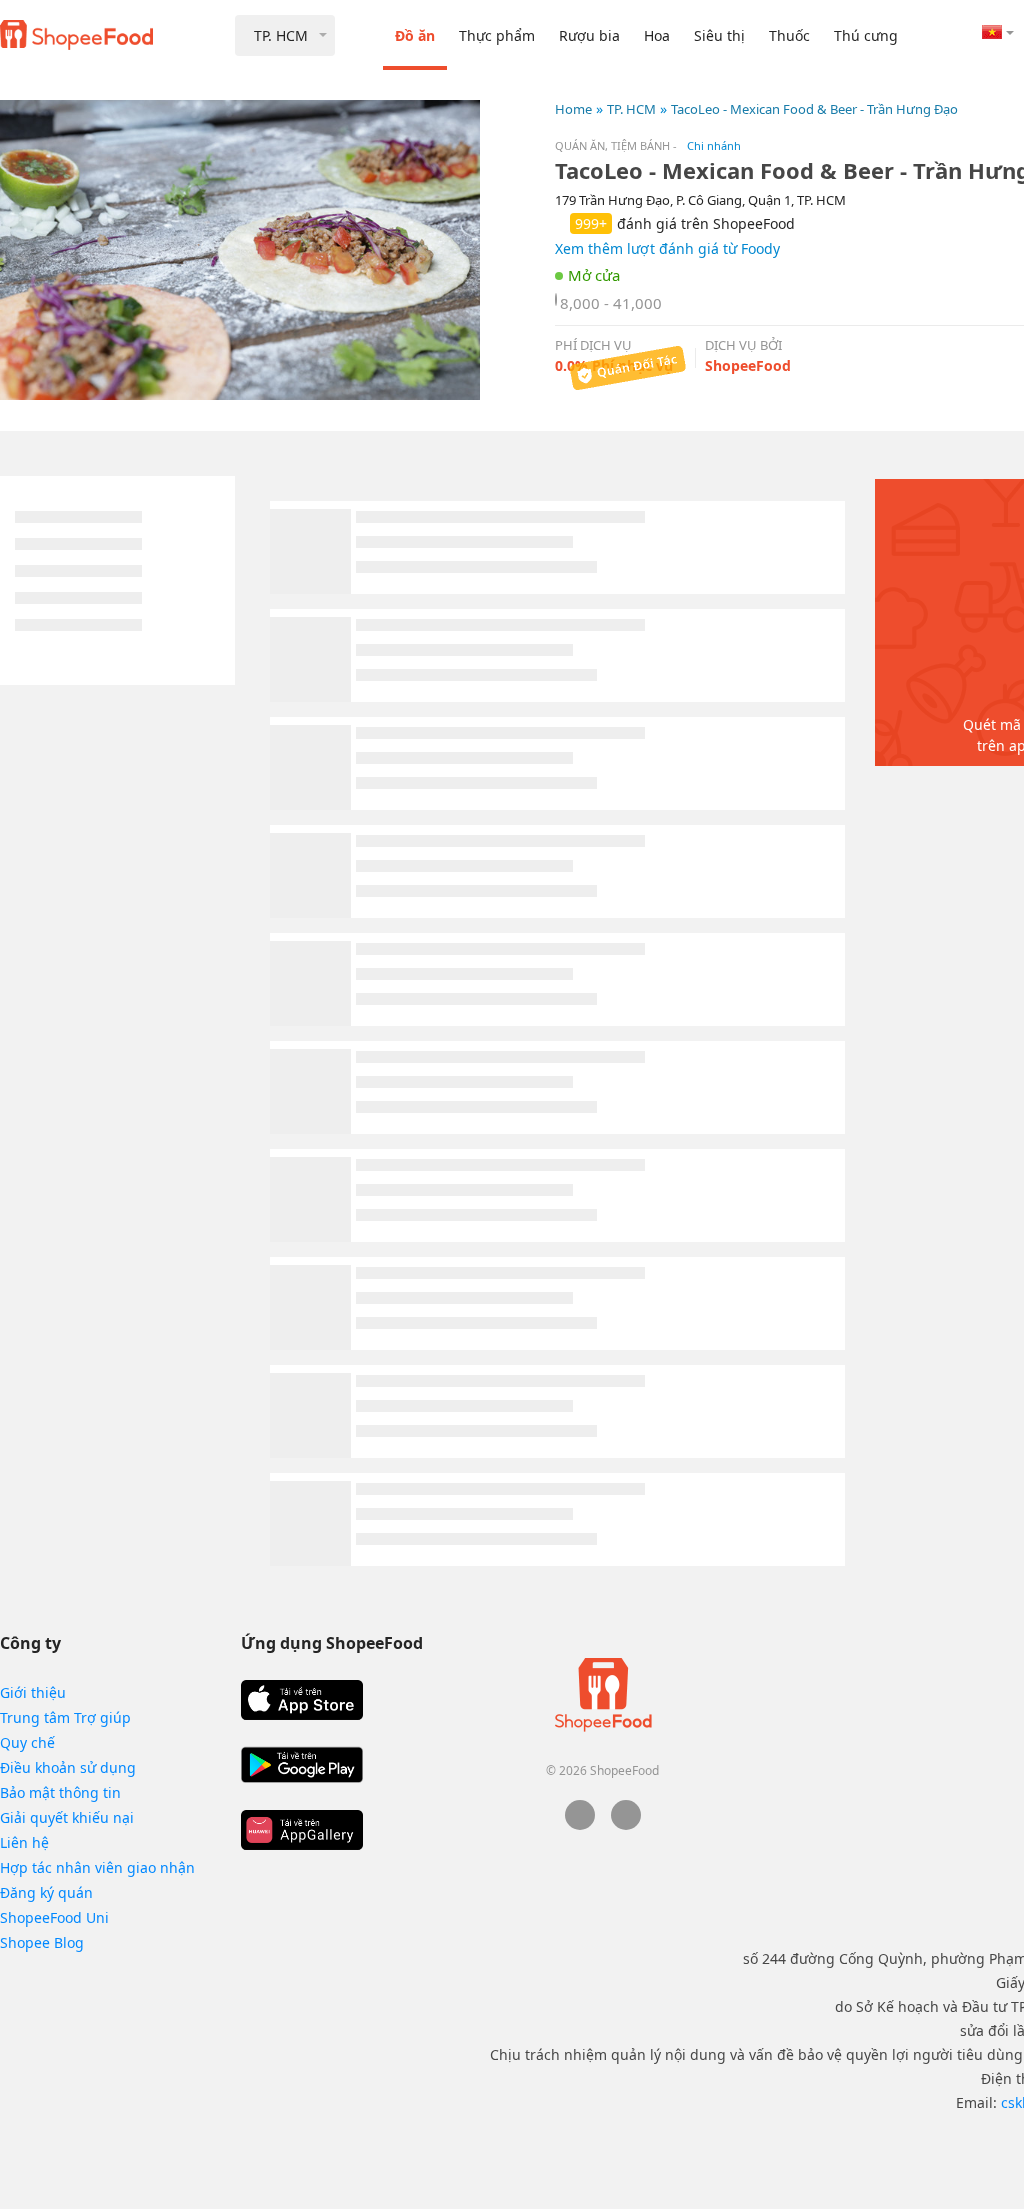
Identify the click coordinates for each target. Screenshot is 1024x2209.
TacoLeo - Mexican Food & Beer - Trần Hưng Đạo (814, 109)
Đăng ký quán (46, 1892)
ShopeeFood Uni (54, 1917)
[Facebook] (580, 1824)
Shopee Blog (42, 1942)
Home (573, 109)
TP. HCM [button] (281, 35)
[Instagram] (626, 1824)
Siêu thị (719, 35)
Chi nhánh (714, 145)
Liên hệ (24, 1842)
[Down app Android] (302, 1765)
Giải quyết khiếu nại (67, 1817)
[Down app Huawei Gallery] (302, 1830)
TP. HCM (631, 109)
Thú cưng (866, 35)
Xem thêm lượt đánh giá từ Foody (667, 248)
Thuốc (789, 35)
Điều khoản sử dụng (68, 1767)
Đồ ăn (415, 35)
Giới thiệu (33, 1692)
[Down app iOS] (302, 1700)
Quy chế (27, 1742)
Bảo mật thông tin (60, 1792)
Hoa (657, 35)
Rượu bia (589, 35)
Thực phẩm (497, 35)
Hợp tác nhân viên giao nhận (97, 1867)
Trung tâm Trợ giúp (65, 1717)
